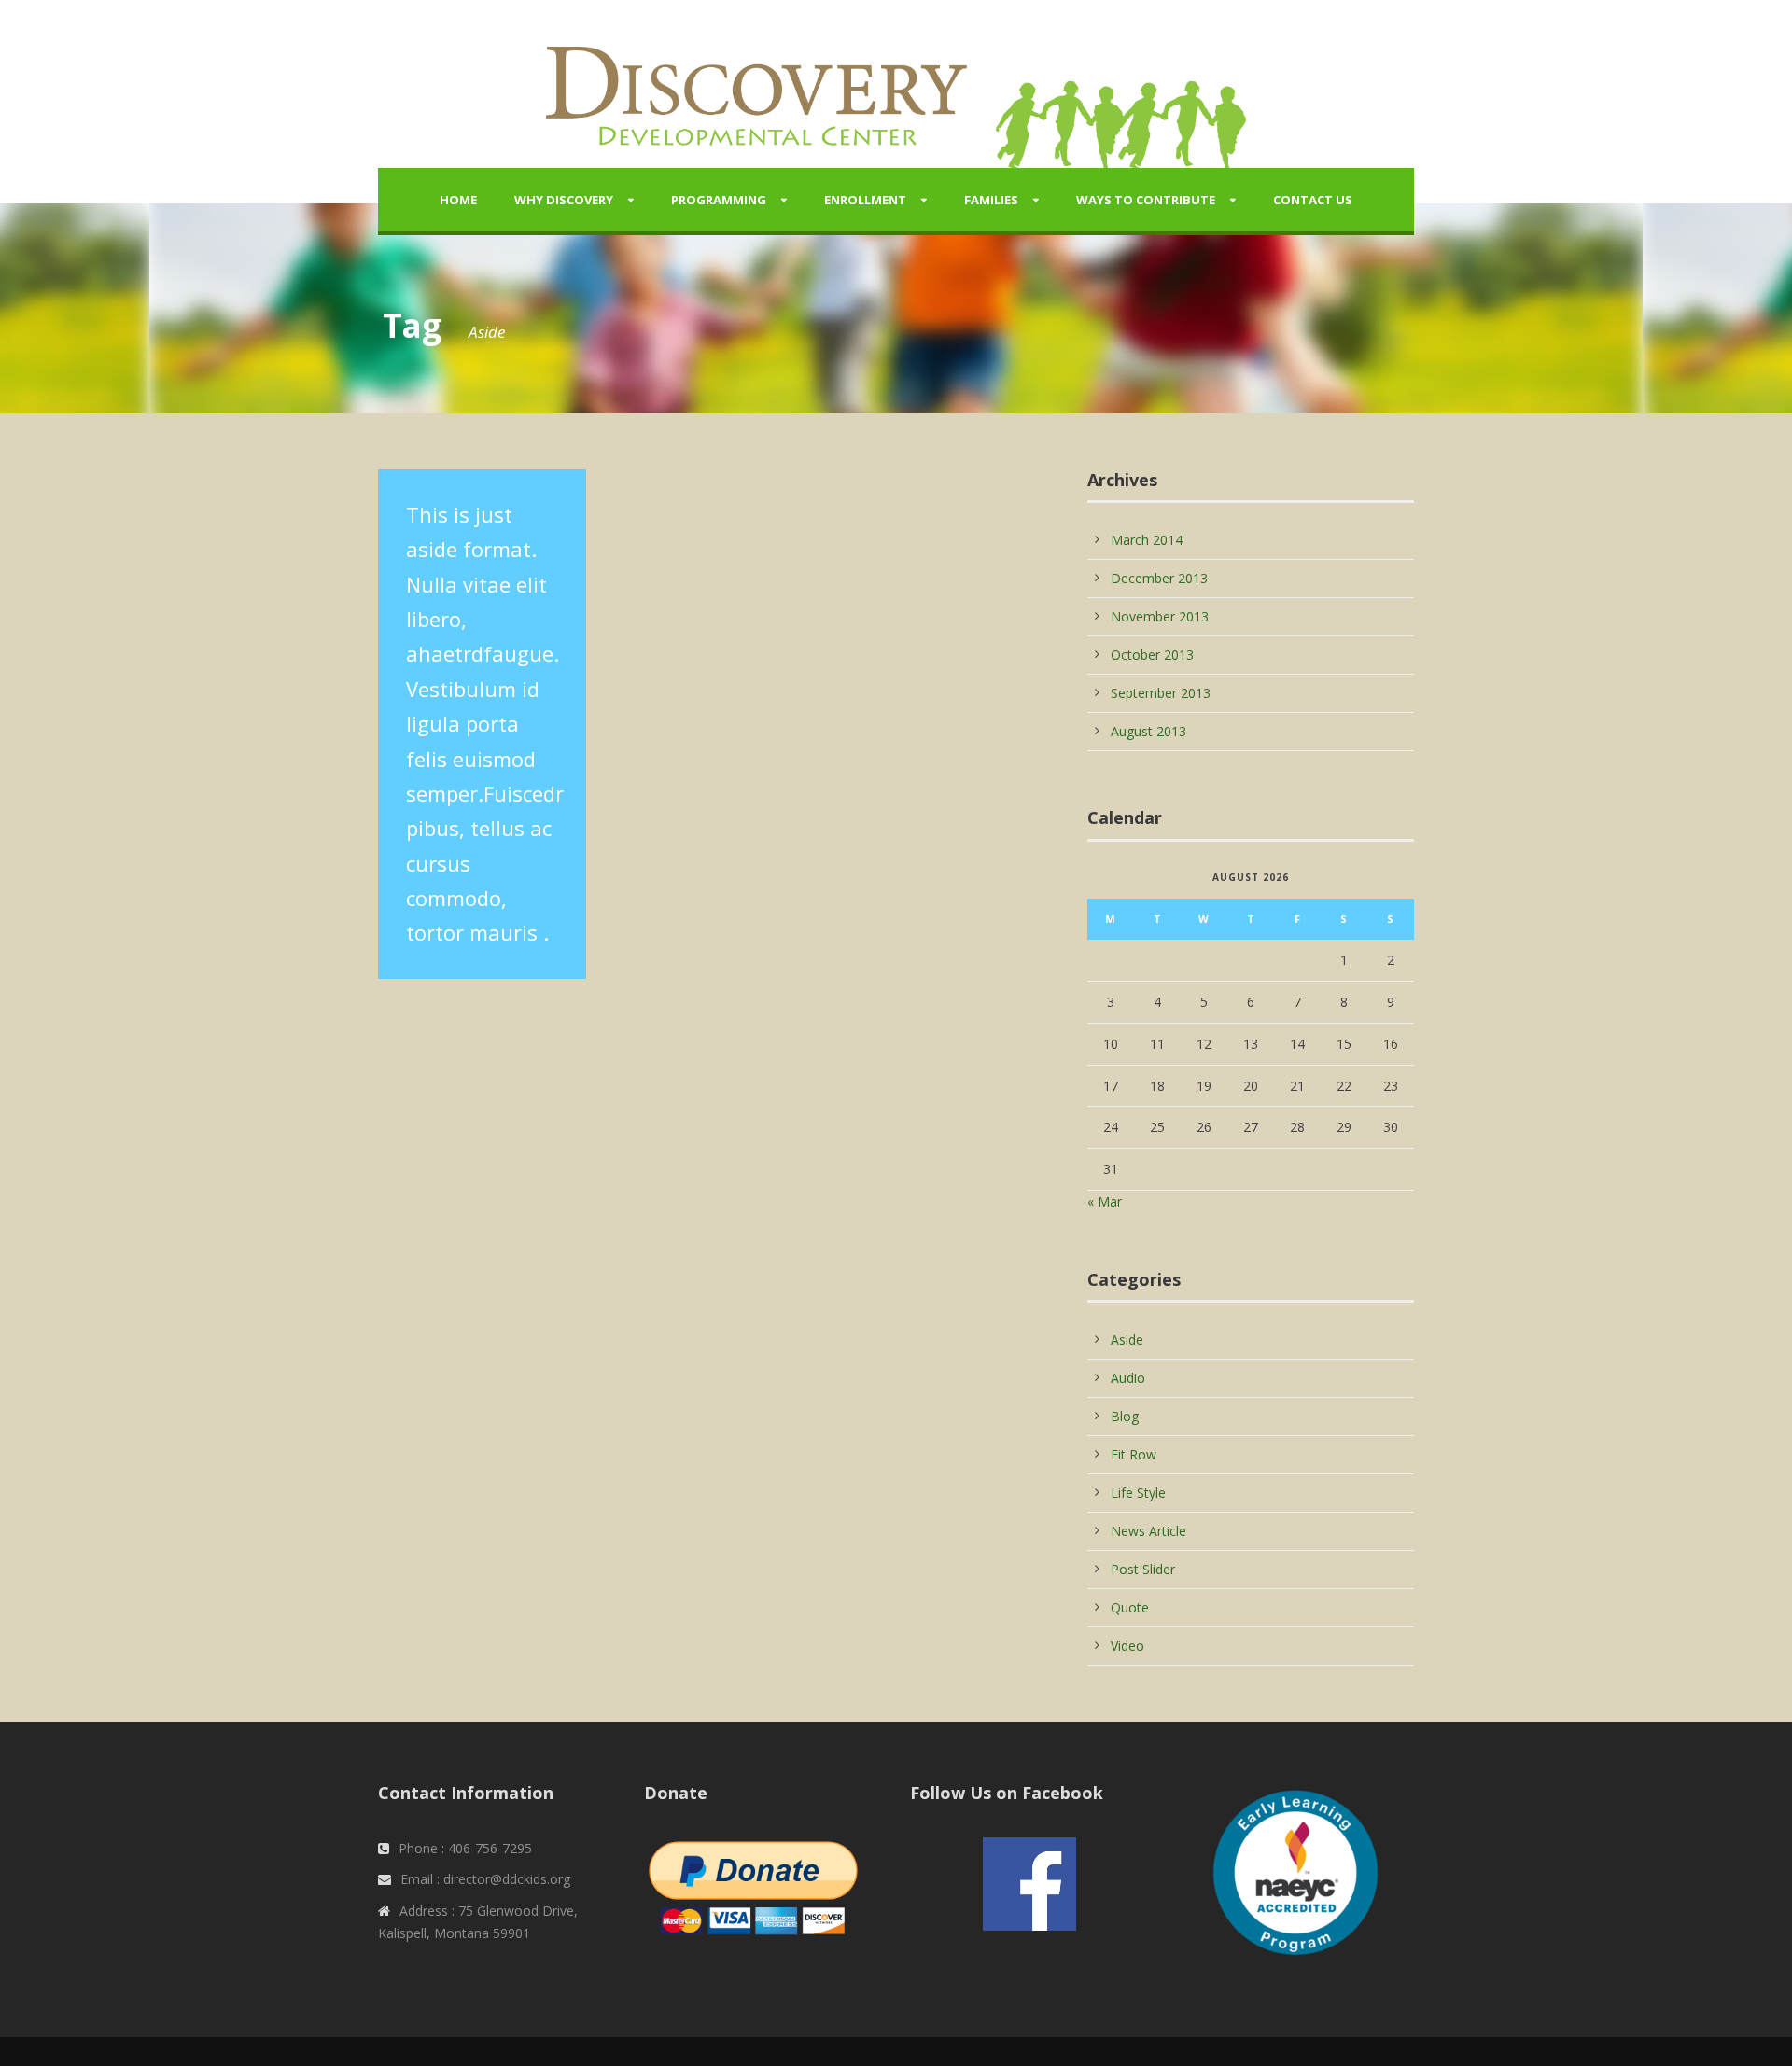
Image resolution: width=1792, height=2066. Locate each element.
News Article (1148, 1531)
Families (991, 200)
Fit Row (1134, 1454)
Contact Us (1313, 200)
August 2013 (1148, 731)
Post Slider (1143, 1569)
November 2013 (1160, 616)
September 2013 (1161, 693)
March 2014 (1147, 540)
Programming (719, 200)
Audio (1128, 1378)
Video (1127, 1646)
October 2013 (1152, 655)
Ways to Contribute (1146, 200)
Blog (1125, 1416)
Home (458, 200)
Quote (1130, 1607)
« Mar (1105, 1201)
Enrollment (865, 200)
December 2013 (1159, 578)
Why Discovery (564, 200)
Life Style (1138, 1493)
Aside (1127, 1340)
